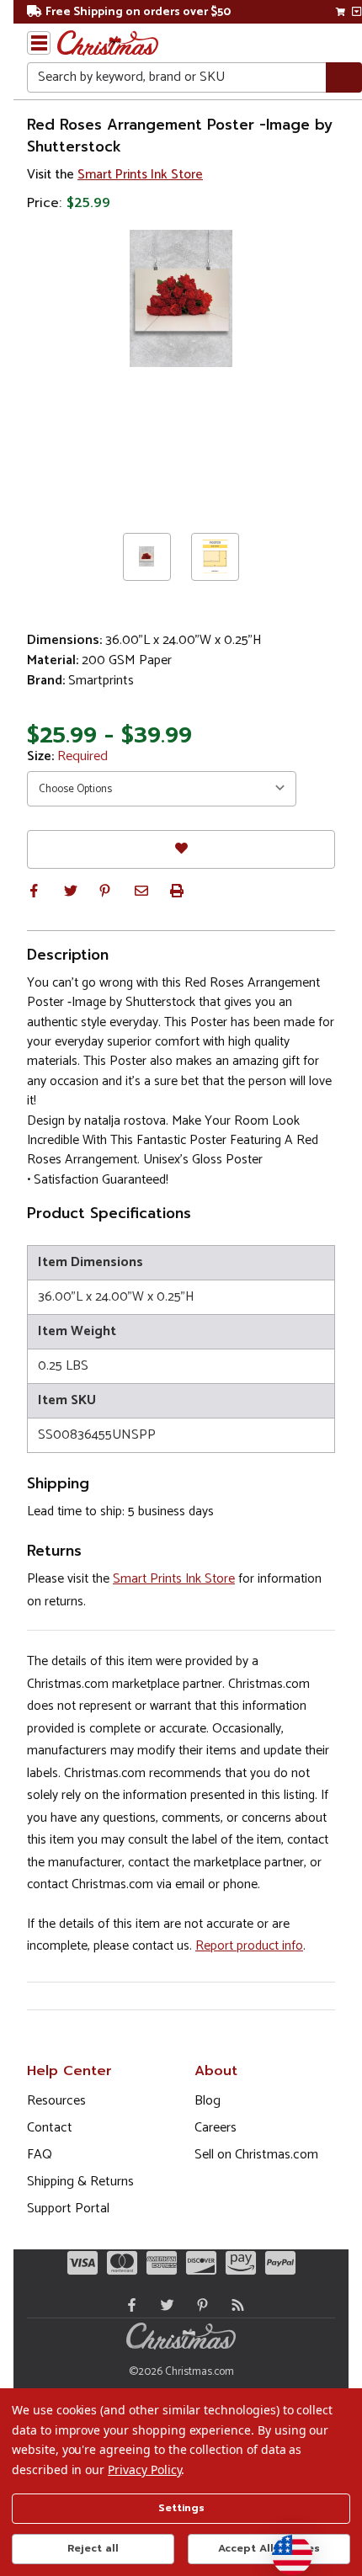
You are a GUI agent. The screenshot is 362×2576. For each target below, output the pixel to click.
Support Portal (68, 2209)
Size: (67, 757)
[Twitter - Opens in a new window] (163, 2305)
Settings (181, 2508)
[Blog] (234, 2305)
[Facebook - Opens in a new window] (128, 2305)
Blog (208, 2101)
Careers (216, 2128)
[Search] (344, 78)
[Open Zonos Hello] (284, 2547)
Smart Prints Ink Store (140, 175)
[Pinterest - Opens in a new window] (199, 2305)
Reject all (93, 2548)
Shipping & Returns (80, 2182)
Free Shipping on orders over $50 (138, 12)
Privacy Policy (144, 2470)
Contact (50, 2128)
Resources (56, 2101)
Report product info (249, 1946)
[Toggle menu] (39, 43)
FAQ (40, 2155)
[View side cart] (357, 12)
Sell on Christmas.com (256, 2155)
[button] (34, 891)
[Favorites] (181, 849)
